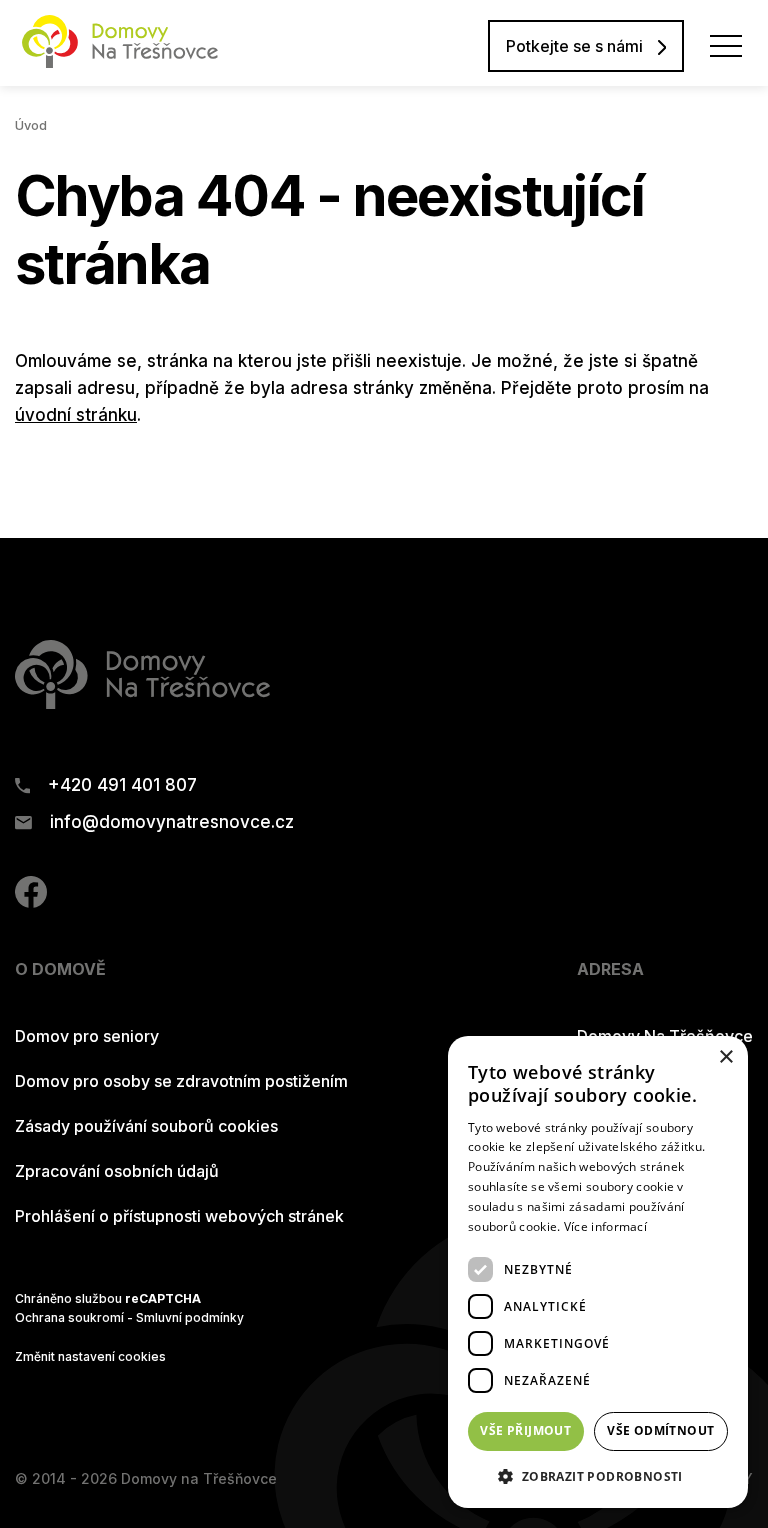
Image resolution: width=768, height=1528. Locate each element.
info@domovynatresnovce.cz (172, 822)
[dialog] (598, 1272)
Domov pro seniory (87, 1036)
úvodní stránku (76, 415)
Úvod (31, 125)
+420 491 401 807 (122, 785)
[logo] (120, 62)
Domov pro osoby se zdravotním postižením (181, 1081)
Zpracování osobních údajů (117, 1171)
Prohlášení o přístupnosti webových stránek (179, 1216)
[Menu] (726, 46)
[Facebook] (31, 902)
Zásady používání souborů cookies (146, 1126)
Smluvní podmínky (190, 1317)
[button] (598, 1476)
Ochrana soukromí (69, 1317)
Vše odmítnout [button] (660, 1430)
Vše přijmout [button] (525, 1430)
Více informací (605, 1226)
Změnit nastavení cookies (90, 1356)
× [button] (725, 1057)
